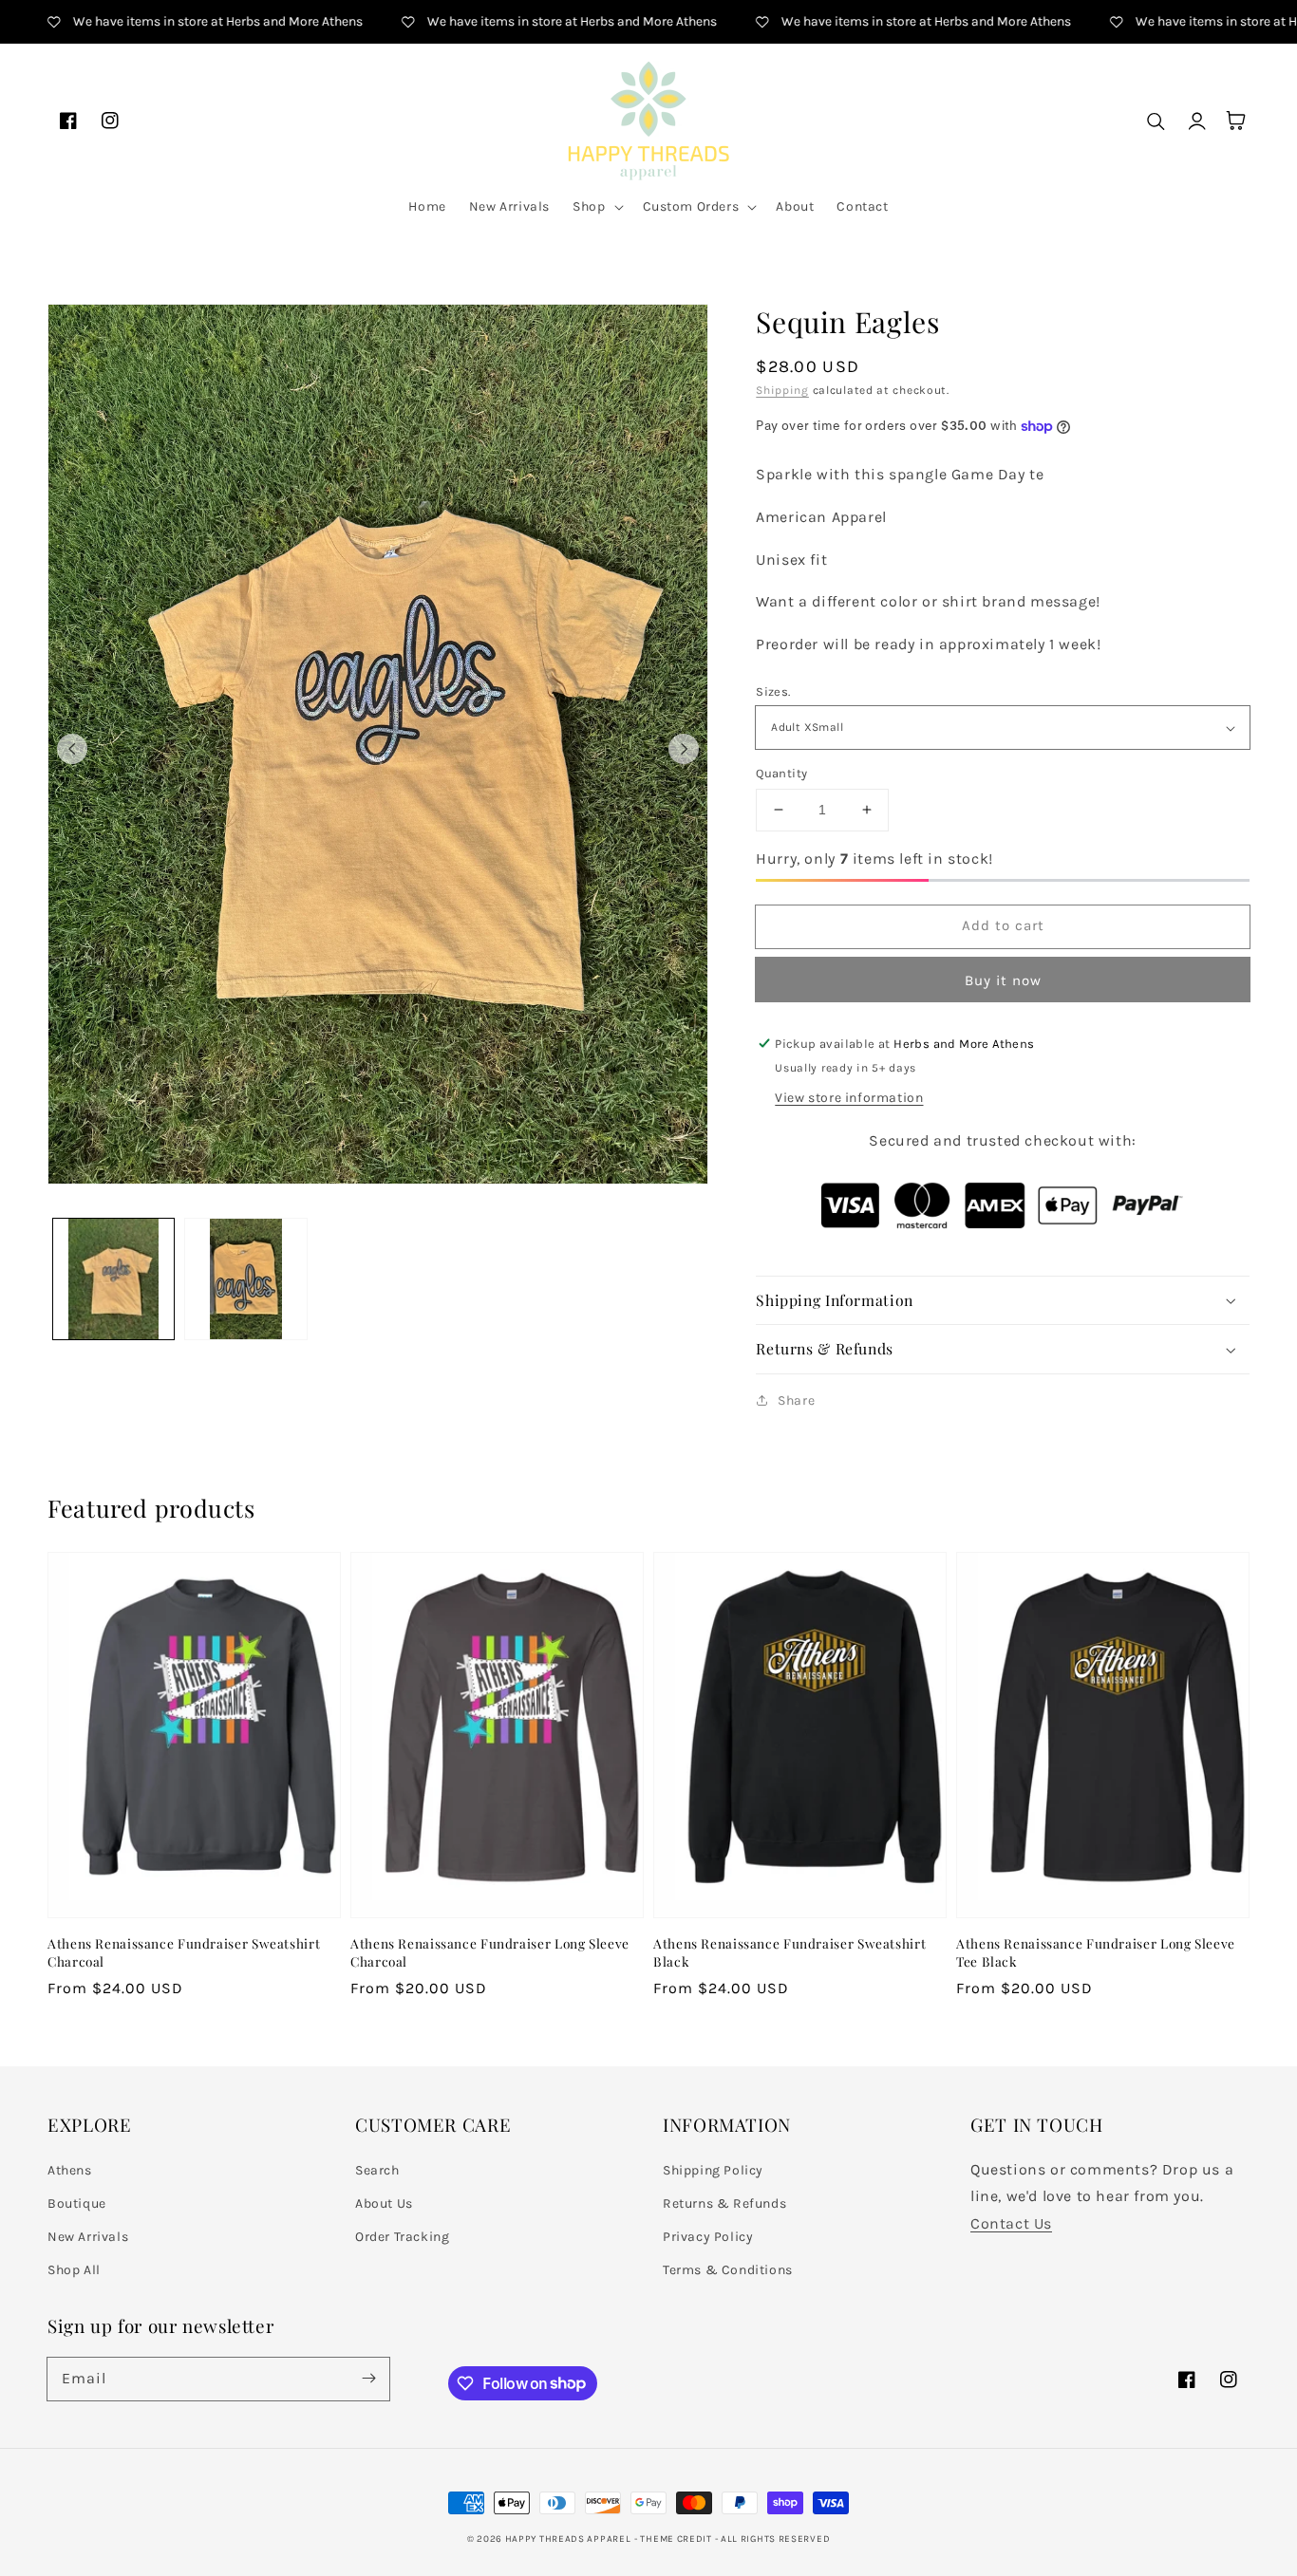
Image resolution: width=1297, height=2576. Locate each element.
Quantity (781, 773)
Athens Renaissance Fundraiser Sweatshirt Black (789, 1952)
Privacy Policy (708, 2237)
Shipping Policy (713, 2170)
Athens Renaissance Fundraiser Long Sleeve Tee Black (1096, 1952)
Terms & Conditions (728, 2270)
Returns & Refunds (724, 2203)
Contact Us (1011, 2223)
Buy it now (1003, 980)
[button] (596, 207)
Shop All (74, 2270)
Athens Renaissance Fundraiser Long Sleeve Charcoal (490, 1952)
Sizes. (773, 691)
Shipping (782, 390)
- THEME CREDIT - (677, 2539)
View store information (849, 1098)
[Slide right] (684, 749)
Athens (70, 2170)
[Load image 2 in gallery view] (245, 1279)
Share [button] (796, 1400)
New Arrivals (88, 2237)
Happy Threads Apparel (568, 2539)
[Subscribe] (368, 2379)
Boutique (77, 2203)
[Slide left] (72, 749)
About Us (384, 2203)
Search (377, 2170)
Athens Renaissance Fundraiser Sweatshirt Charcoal (184, 1952)
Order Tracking (402, 2237)
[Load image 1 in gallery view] (113, 1279)
